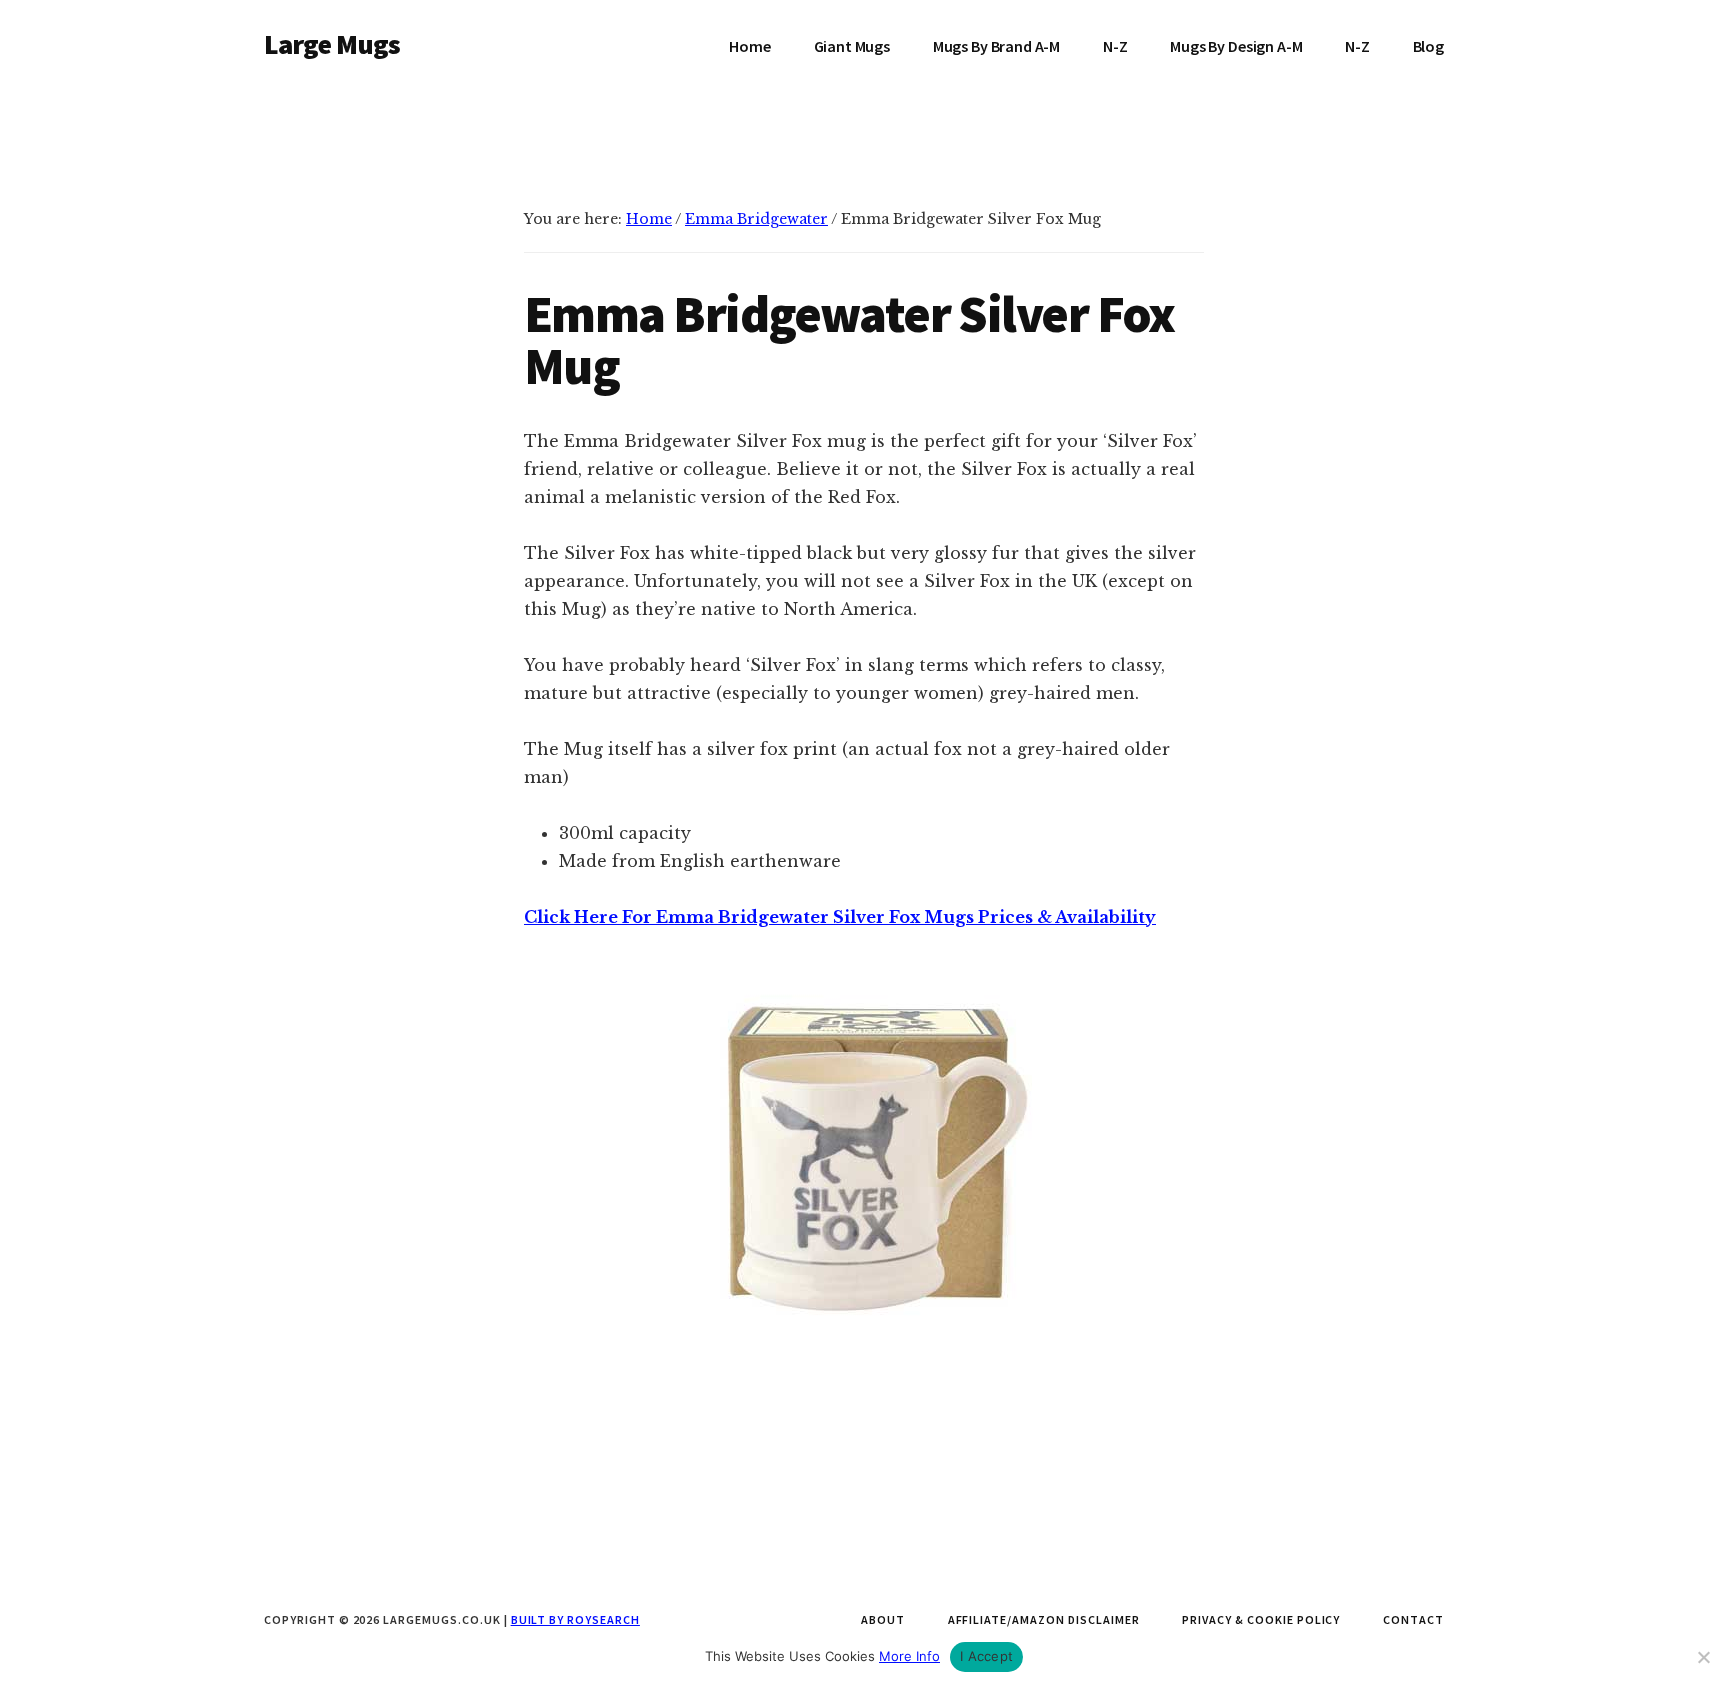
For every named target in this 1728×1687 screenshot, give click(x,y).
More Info (909, 1656)
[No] (1703, 1657)
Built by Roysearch (575, 1619)
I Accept (986, 1656)
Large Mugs (332, 44)
